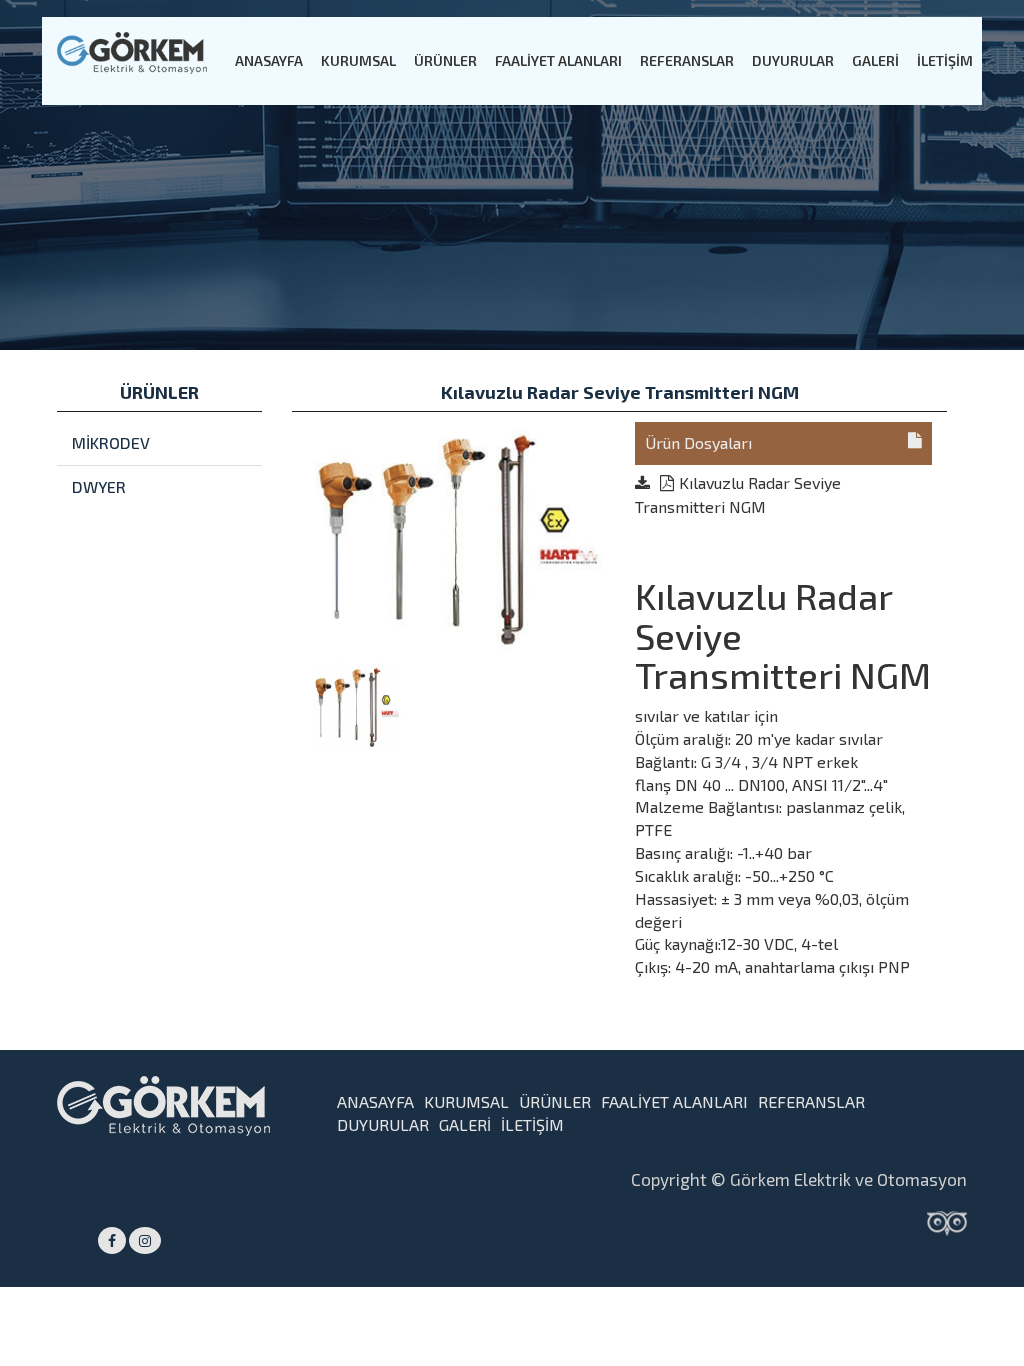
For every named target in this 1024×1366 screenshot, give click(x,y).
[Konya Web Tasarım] (947, 1221)
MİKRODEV (111, 442)
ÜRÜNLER (445, 60)
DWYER (99, 486)
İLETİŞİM (945, 60)
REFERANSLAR (687, 60)
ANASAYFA (269, 60)
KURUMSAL (358, 60)
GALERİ (875, 60)
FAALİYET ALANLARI (558, 60)
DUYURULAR (793, 60)
